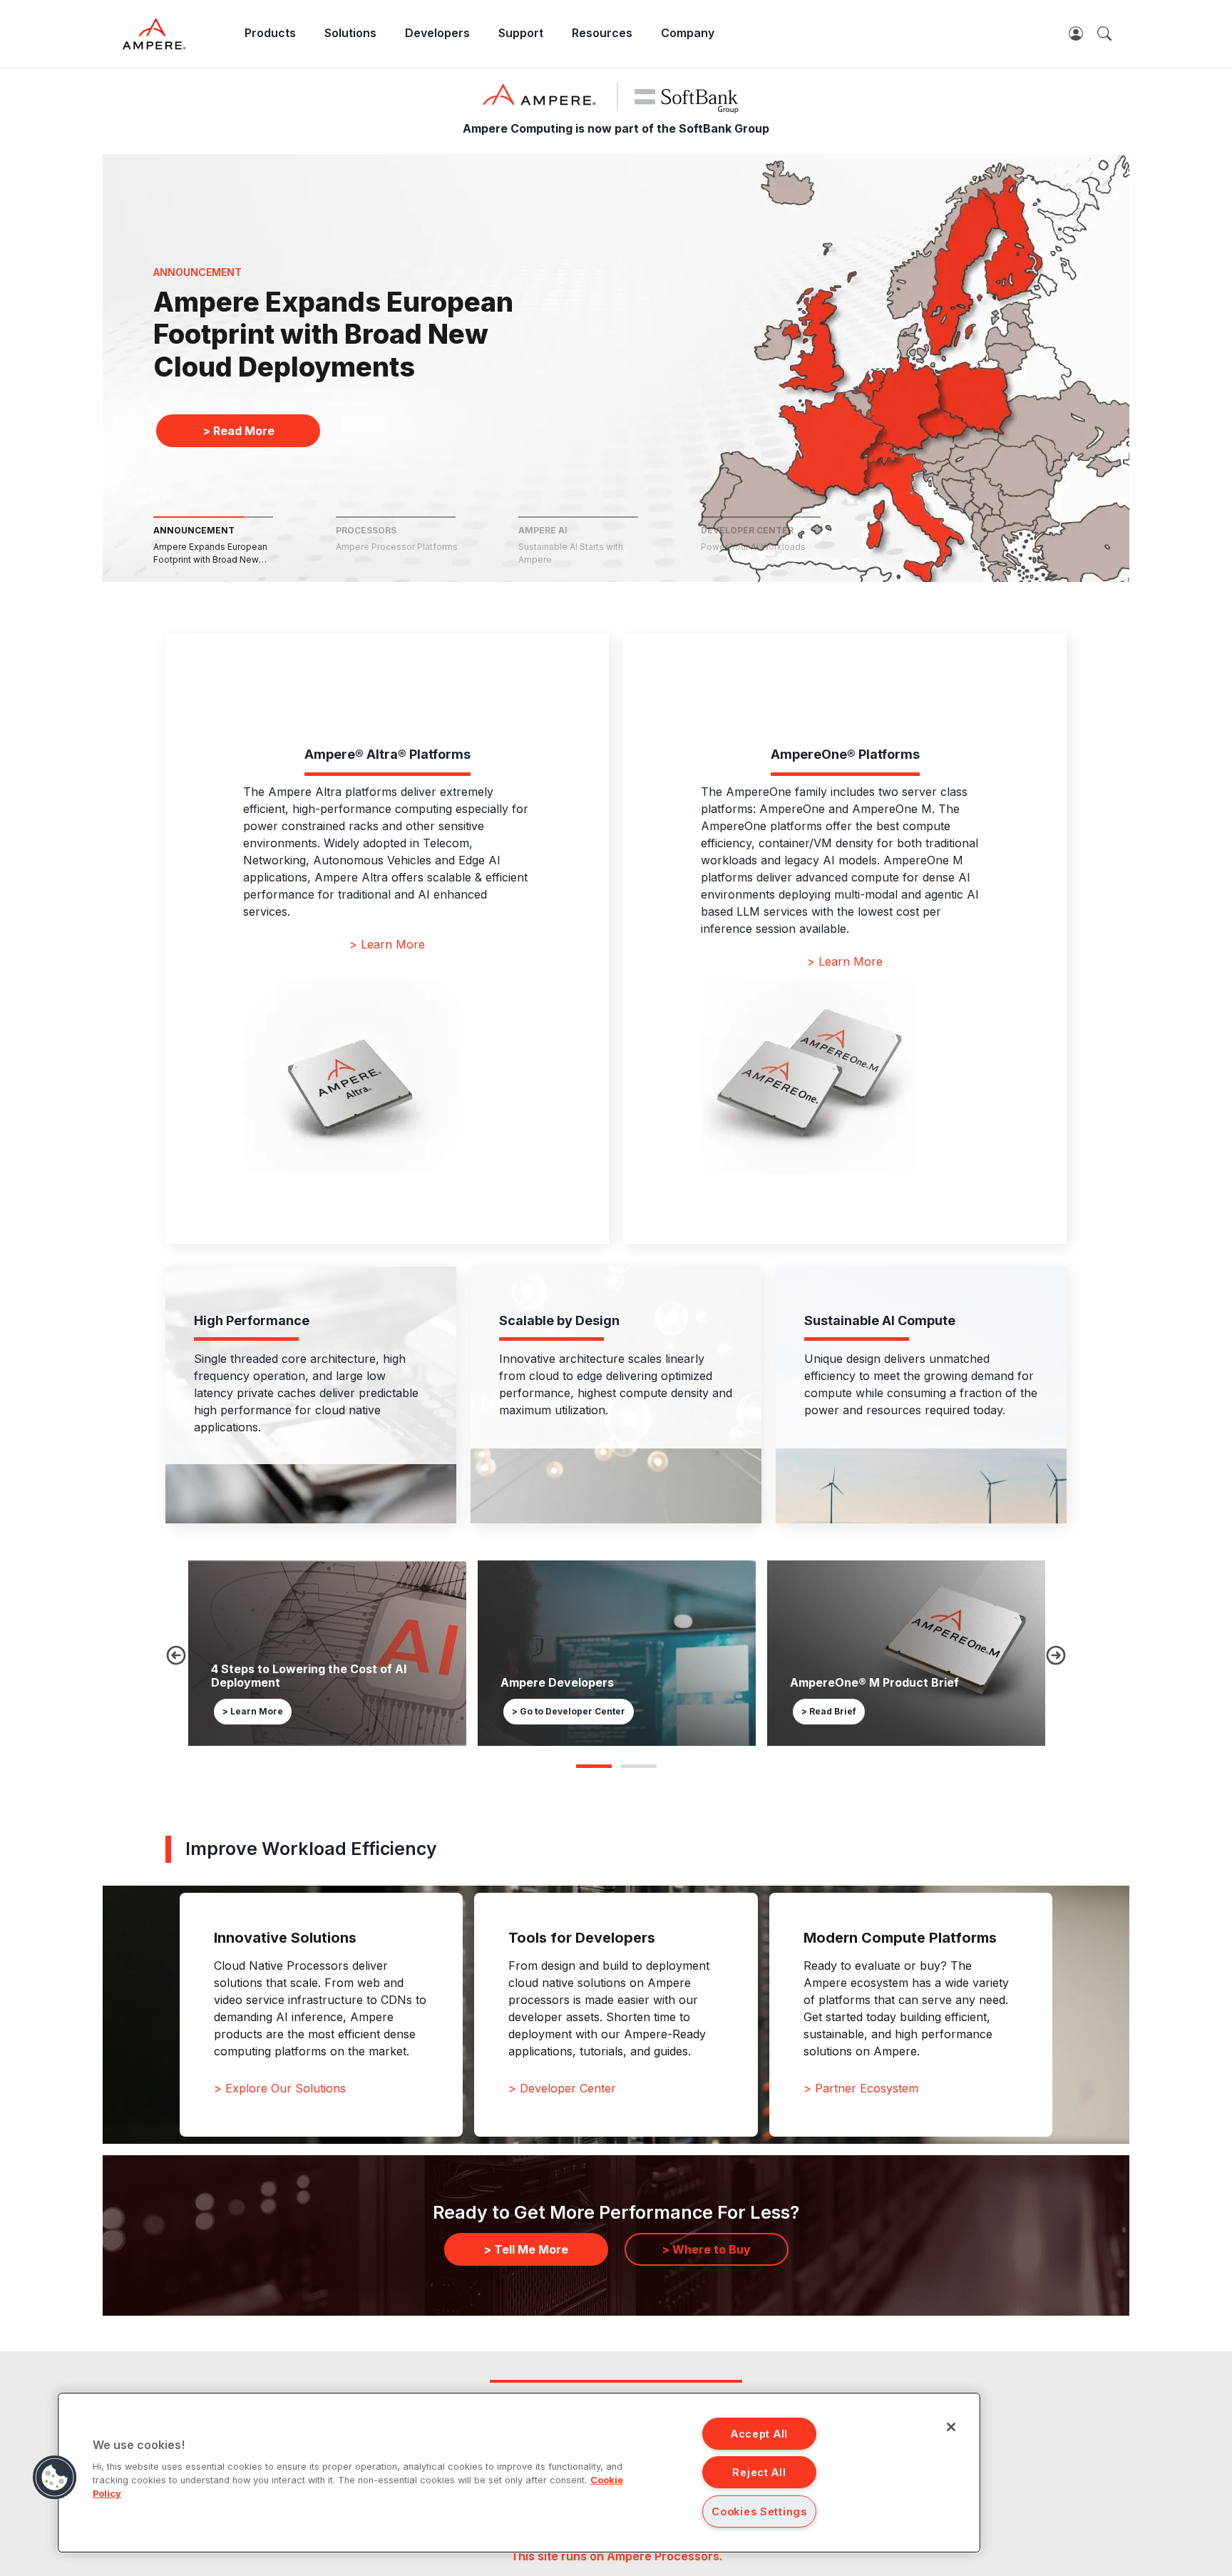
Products (270, 33)
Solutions (350, 33)
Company (688, 33)
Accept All (759, 2434)
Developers (437, 33)
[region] (519, 2473)
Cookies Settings (759, 2511)
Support (521, 33)
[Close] (951, 2427)
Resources (602, 33)
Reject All (759, 2472)
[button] (55, 2478)
